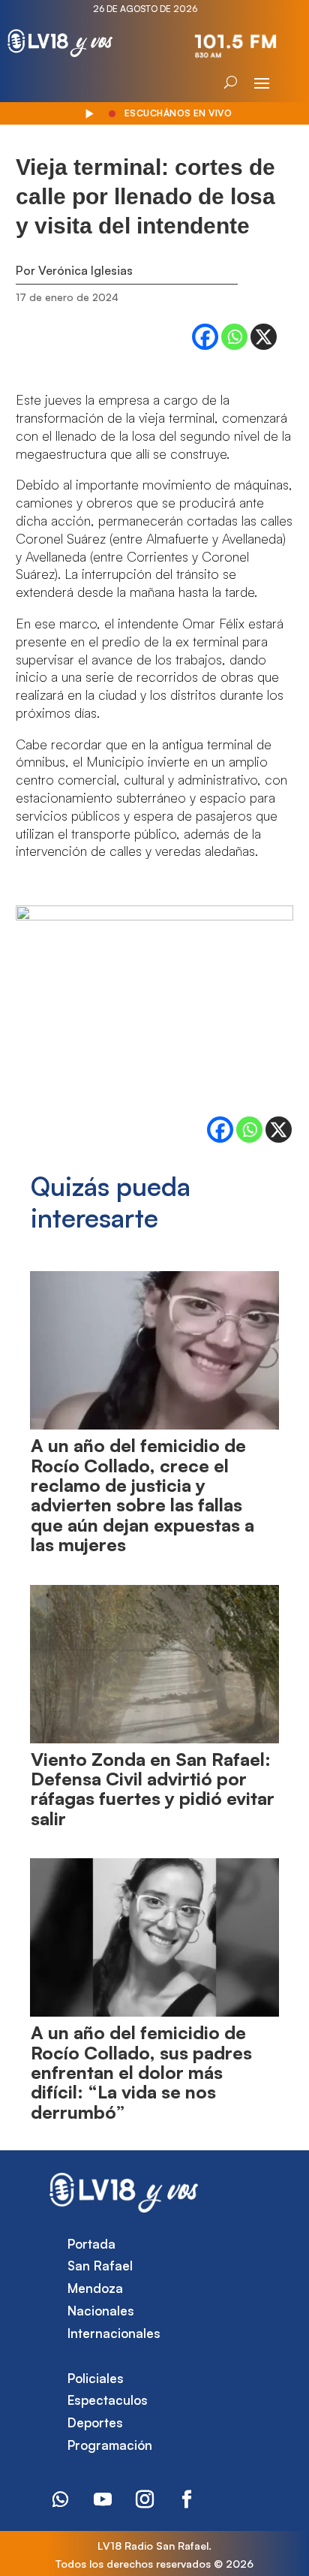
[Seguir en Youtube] (103, 2499)
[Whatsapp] (234, 337)
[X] (264, 337)
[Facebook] (205, 337)
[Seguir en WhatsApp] (61, 2499)
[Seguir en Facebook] (187, 2499)
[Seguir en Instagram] (145, 2499)
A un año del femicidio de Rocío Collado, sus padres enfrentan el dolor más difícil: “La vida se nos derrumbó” (141, 2072)
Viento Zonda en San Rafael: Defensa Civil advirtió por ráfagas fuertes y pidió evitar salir (153, 1789)
